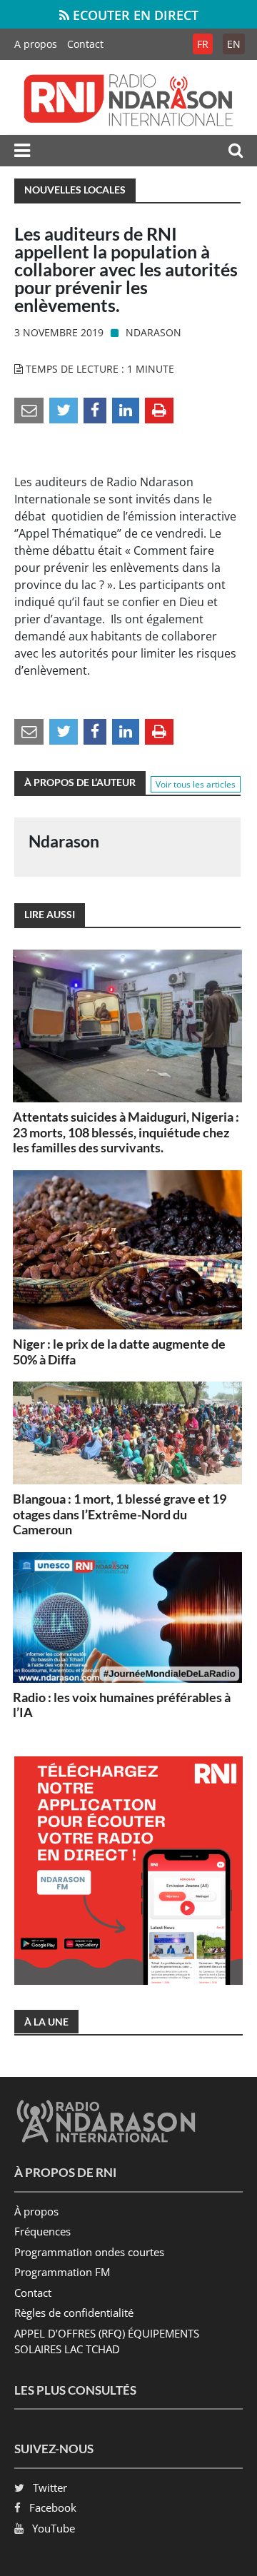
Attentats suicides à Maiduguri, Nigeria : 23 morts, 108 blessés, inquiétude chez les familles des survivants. (126, 1132)
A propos (36, 44)
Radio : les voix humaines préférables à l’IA (122, 1705)
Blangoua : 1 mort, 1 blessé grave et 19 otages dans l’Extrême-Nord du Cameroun (120, 1514)
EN (234, 44)
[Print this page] (159, 409)
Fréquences (42, 2231)
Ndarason (153, 332)
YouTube (54, 2528)
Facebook (53, 2507)
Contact (85, 44)
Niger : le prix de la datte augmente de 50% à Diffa (119, 1352)
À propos (36, 2211)
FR (203, 44)
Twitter (50, 2487)
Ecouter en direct (134, 15)
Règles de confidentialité (74, 2313)
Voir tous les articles (196, 784)
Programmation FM (62, 2272)
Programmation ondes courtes (89, 2252)
